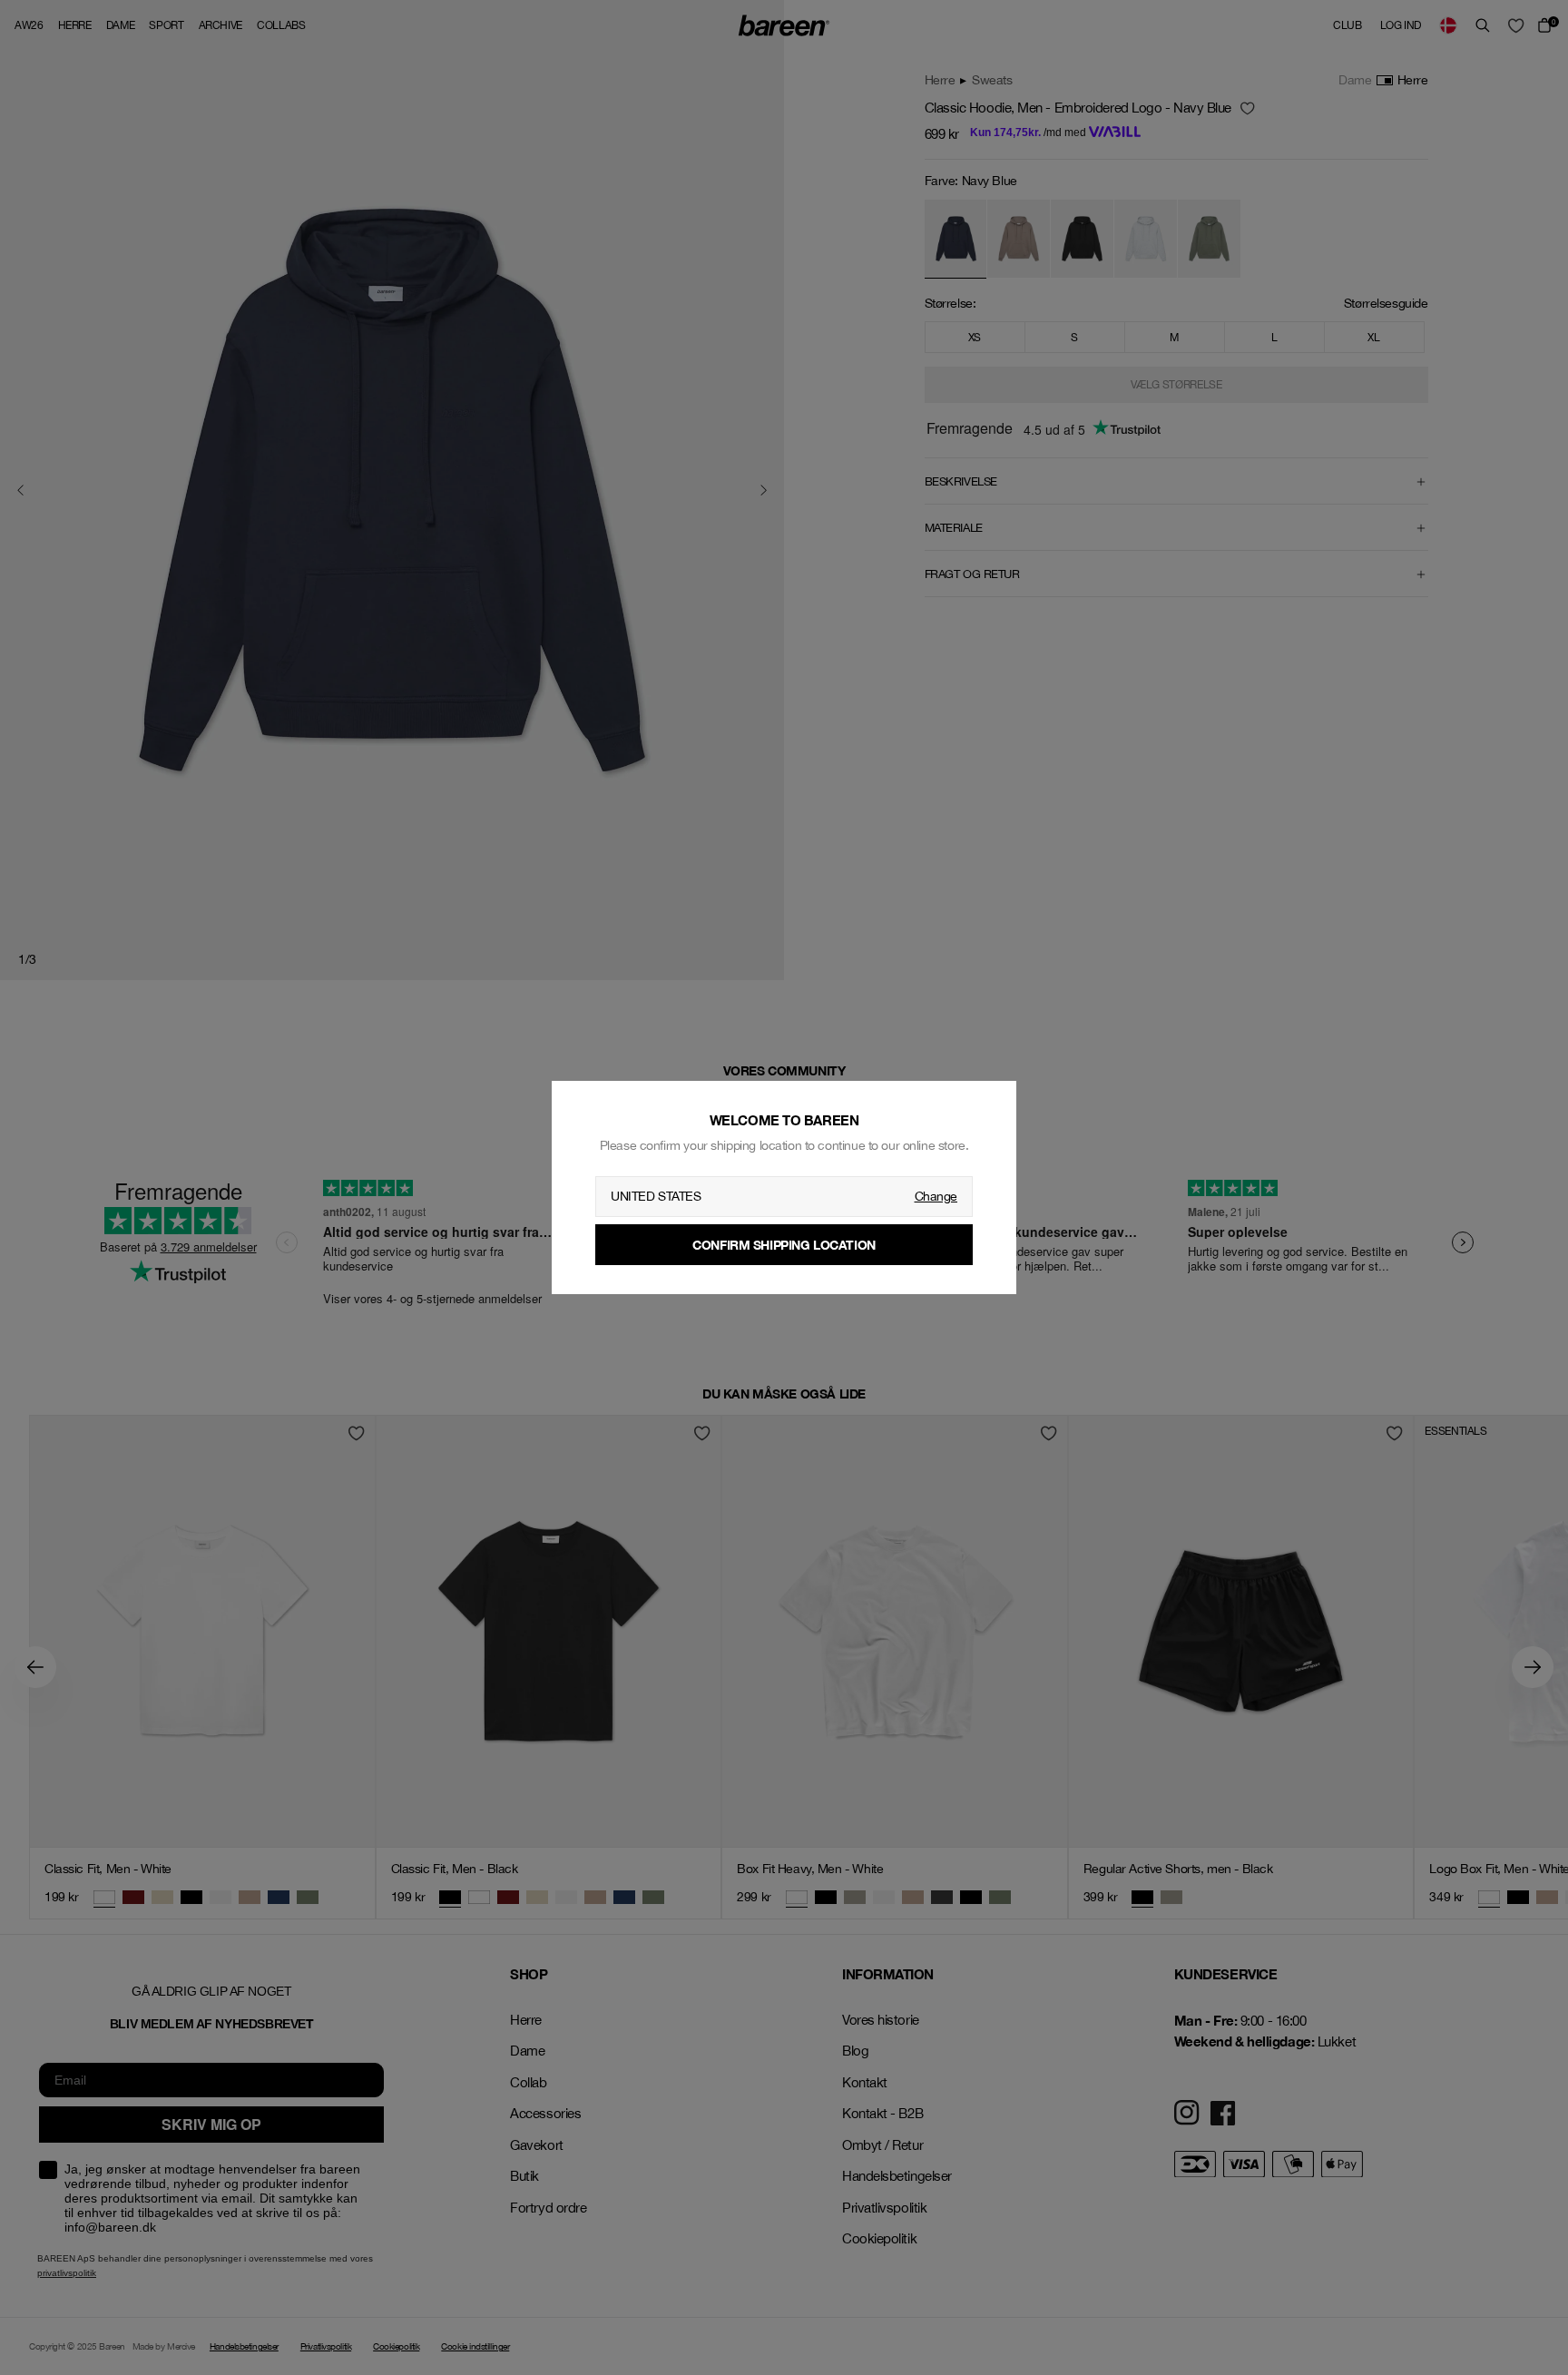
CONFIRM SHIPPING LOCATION (784, 1245)
